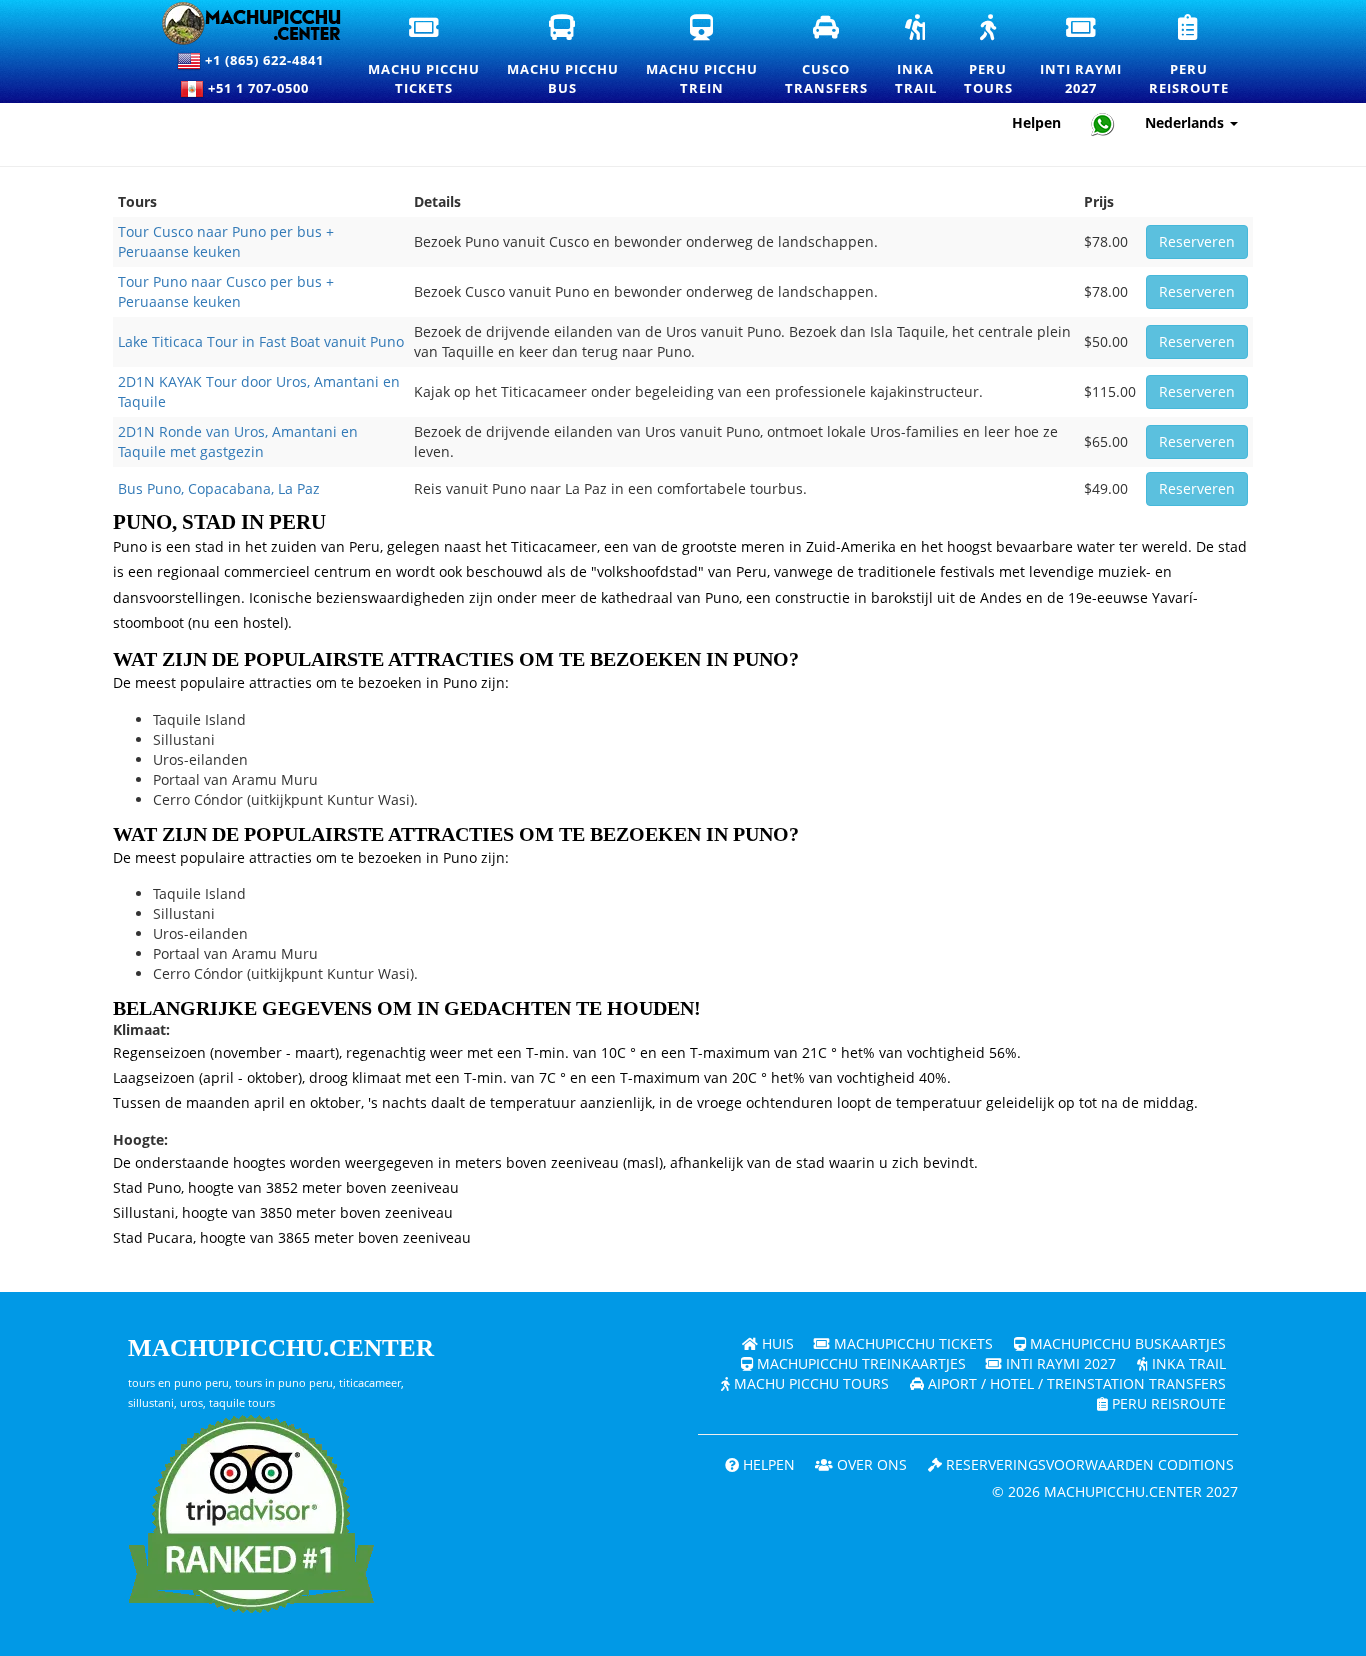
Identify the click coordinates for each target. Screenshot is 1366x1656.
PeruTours (989, 56)
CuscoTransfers (827, 55)
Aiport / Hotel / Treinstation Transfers (1075, 1383)
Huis (776, 1343)
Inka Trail (1187, 1363)
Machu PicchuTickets (425, 56)
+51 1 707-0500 (262, 88)
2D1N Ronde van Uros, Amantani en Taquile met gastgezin (238, 441)
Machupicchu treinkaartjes (859, 1363)
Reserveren (1197, 241)
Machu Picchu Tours (809, 1383)
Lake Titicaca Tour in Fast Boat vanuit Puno (261, 341)
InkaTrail (917, 56)
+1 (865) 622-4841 (262, 60)
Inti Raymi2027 (1082, 56)
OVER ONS (870, 1464)
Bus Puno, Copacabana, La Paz (219, 488)
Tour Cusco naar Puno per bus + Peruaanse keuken (226, 241)
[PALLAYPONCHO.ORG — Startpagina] (239, 23)
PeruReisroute (1190, 56)
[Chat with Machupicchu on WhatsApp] (1103, 123)
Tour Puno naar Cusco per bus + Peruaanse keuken (226, 291)
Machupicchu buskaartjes (1126, 1343)
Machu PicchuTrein (703, 56)
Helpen (1036, 122)
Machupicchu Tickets (911, 1343)
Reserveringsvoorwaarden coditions (1088, 1464)
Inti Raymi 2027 (1059, 1363)
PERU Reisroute (1167, 1403)
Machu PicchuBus (564, 56)
